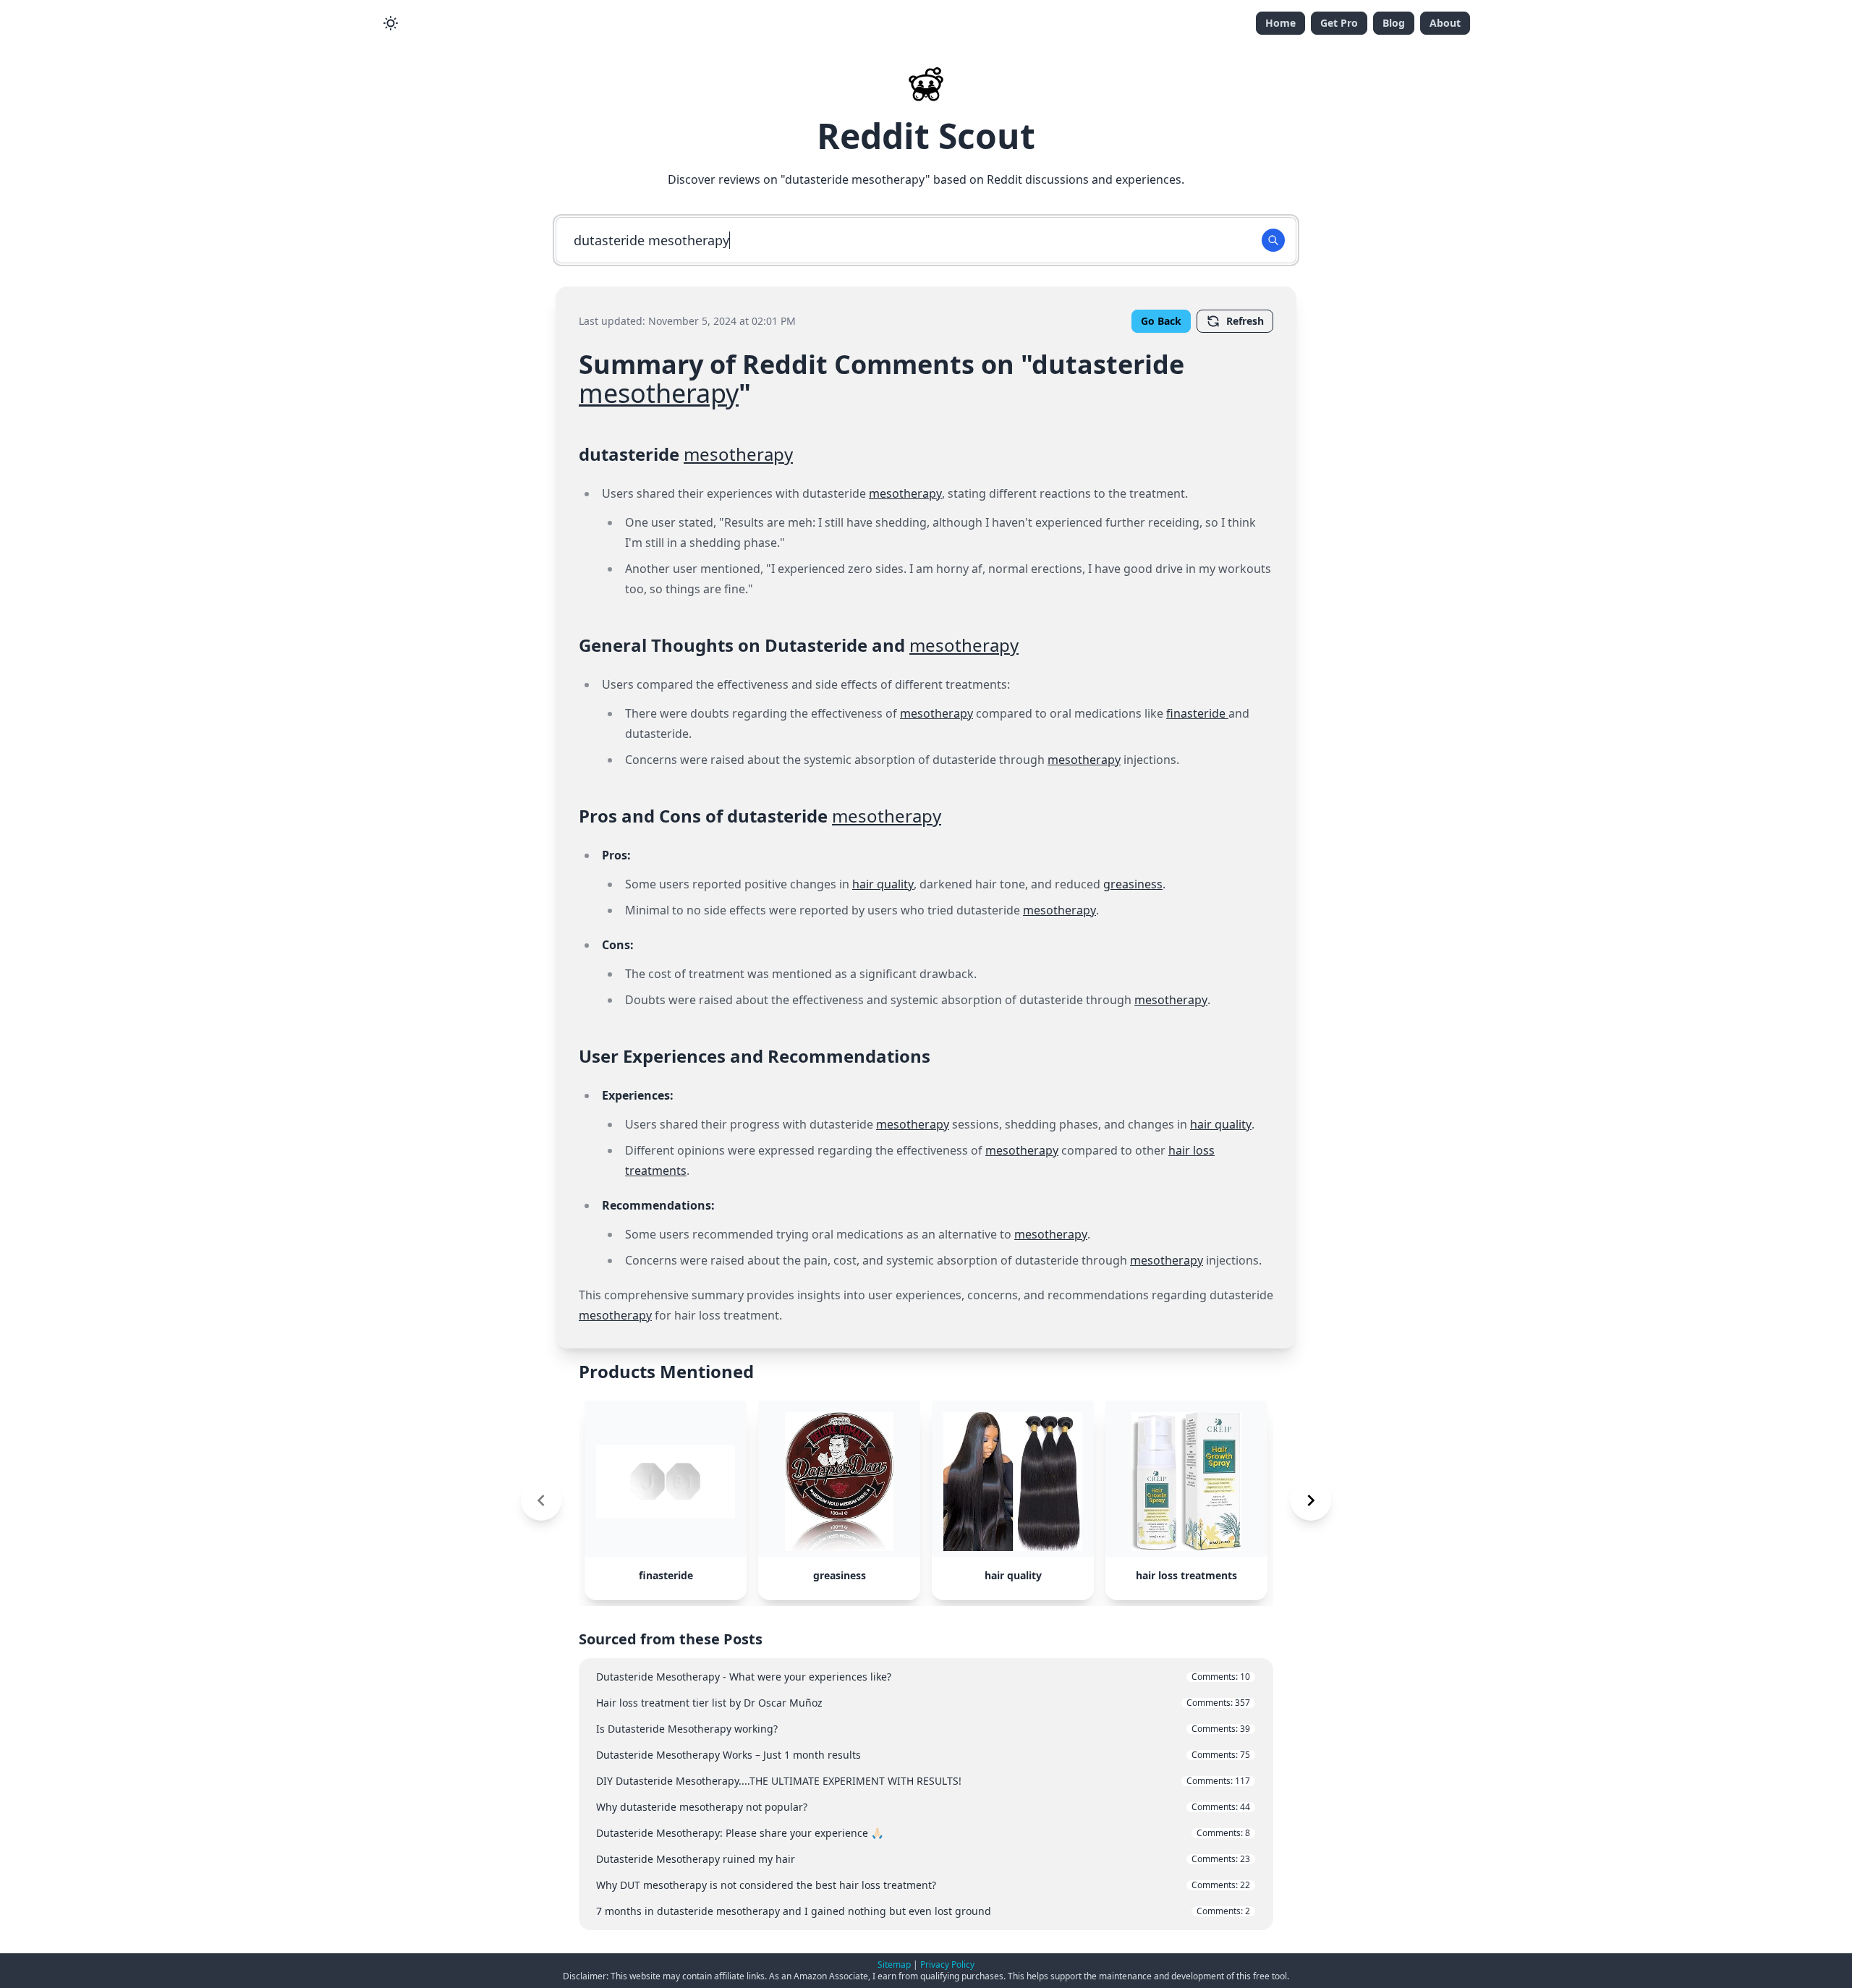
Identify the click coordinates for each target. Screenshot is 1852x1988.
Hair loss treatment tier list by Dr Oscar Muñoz (923, 1703)
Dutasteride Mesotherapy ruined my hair (923, 1859)
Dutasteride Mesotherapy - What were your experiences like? (923, 1677)
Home (1280, 23)
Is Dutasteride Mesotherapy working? (923, 1729)
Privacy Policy (947, 1964)
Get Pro (1339, 23)
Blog (1394, 23)
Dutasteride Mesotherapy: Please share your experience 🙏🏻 (923, 1833)
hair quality (883, 884)
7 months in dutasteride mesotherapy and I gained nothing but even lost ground (923, 1911)
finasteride (1197, 713)
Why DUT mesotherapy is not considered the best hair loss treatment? (923, 1885)
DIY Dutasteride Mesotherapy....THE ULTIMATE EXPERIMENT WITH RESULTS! (923, 1781)
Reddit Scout (926, 136)
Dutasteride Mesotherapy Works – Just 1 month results (923, 1755)
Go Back (1161, 321)
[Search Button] (1273, 240)
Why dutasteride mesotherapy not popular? (923, 1807)
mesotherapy (659, 393)
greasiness (1133, 884)
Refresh (1245, 321)
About (1445, 23)
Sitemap (894, 1964)
